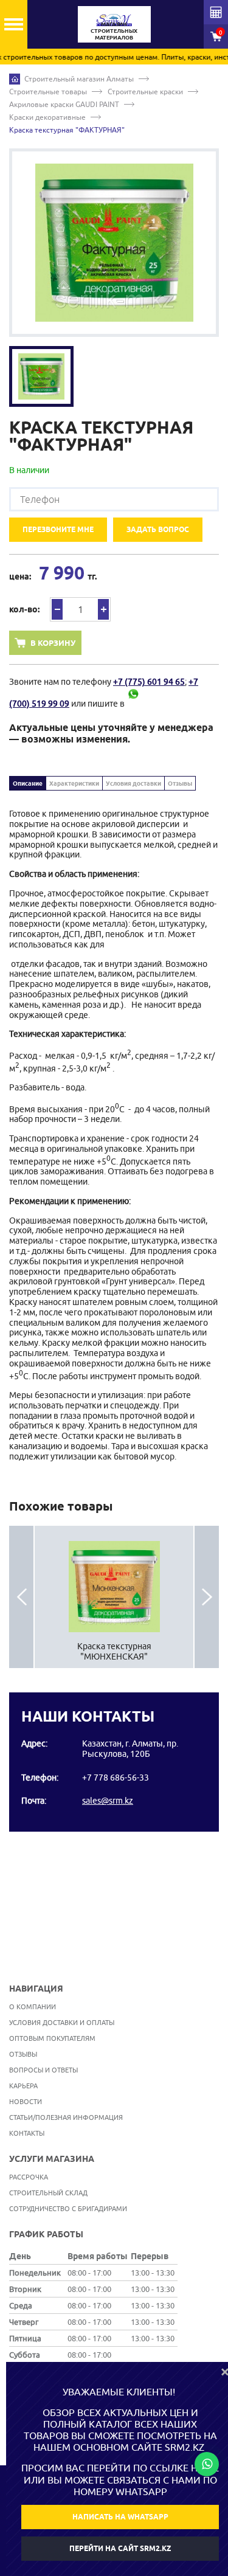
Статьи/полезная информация (66, 2117)
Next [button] (207, 1597)
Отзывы (180, 783)
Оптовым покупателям (52, 2038)
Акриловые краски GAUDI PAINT (64, 104)
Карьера (23, 2086)
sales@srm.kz (108, 1801)
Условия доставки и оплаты (62, 2022)
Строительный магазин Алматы (79, 79)
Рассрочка (29, 2177)
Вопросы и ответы (43, 2070)
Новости (26, 2101)
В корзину (53, 643)
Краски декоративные (47, 117)
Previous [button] (21, 1597)
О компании (33, 2006)
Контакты (27, 2133)
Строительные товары (48, 92)
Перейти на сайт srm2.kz (120, 2548)
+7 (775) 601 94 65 (149, 682)
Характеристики (74, 783)
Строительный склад (48, 2193)
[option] (114, 243)
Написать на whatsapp (120, 2517)
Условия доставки (133, 783)
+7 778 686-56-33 (116, 1778)
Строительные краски (145, 92)
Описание (28, 783)
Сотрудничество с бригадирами (68, 2208)
